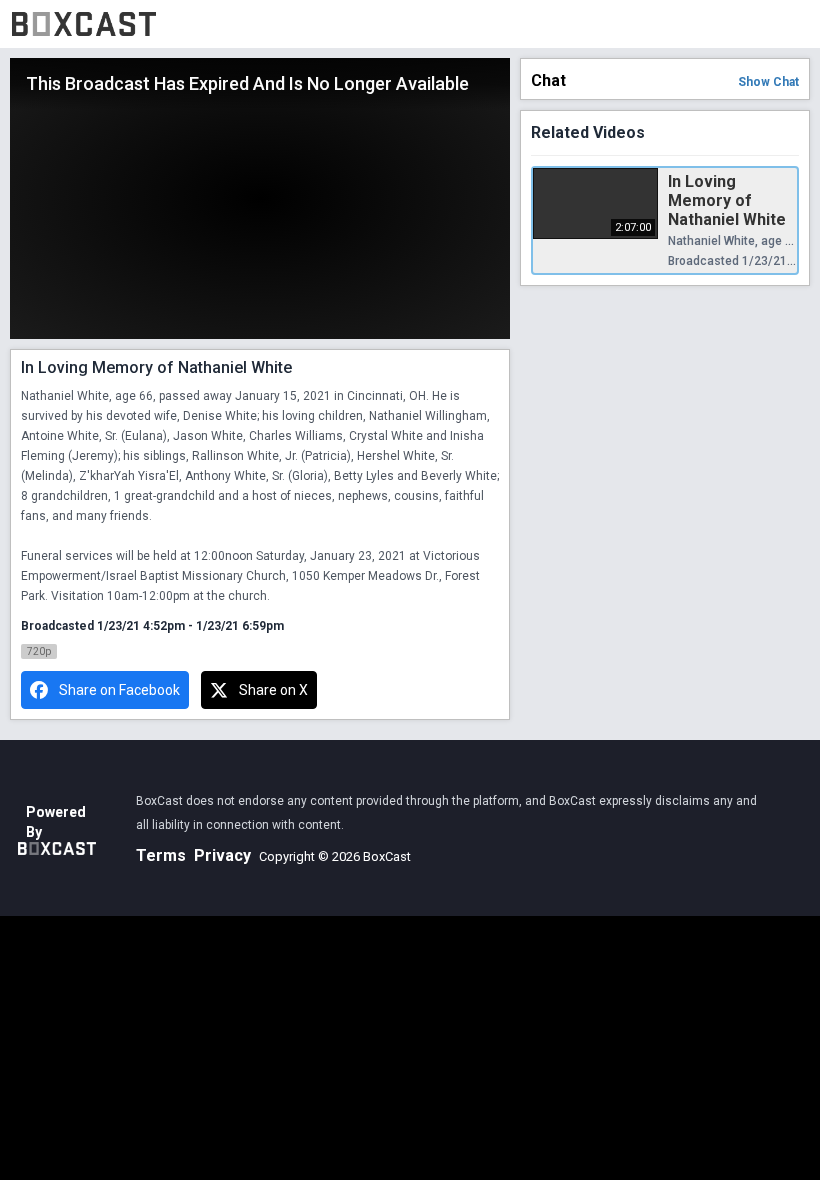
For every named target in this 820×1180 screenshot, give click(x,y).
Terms (161, 855)
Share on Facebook (119, 690)
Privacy (222, 855)
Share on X (273, 690)
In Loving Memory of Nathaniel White (727, 200)
